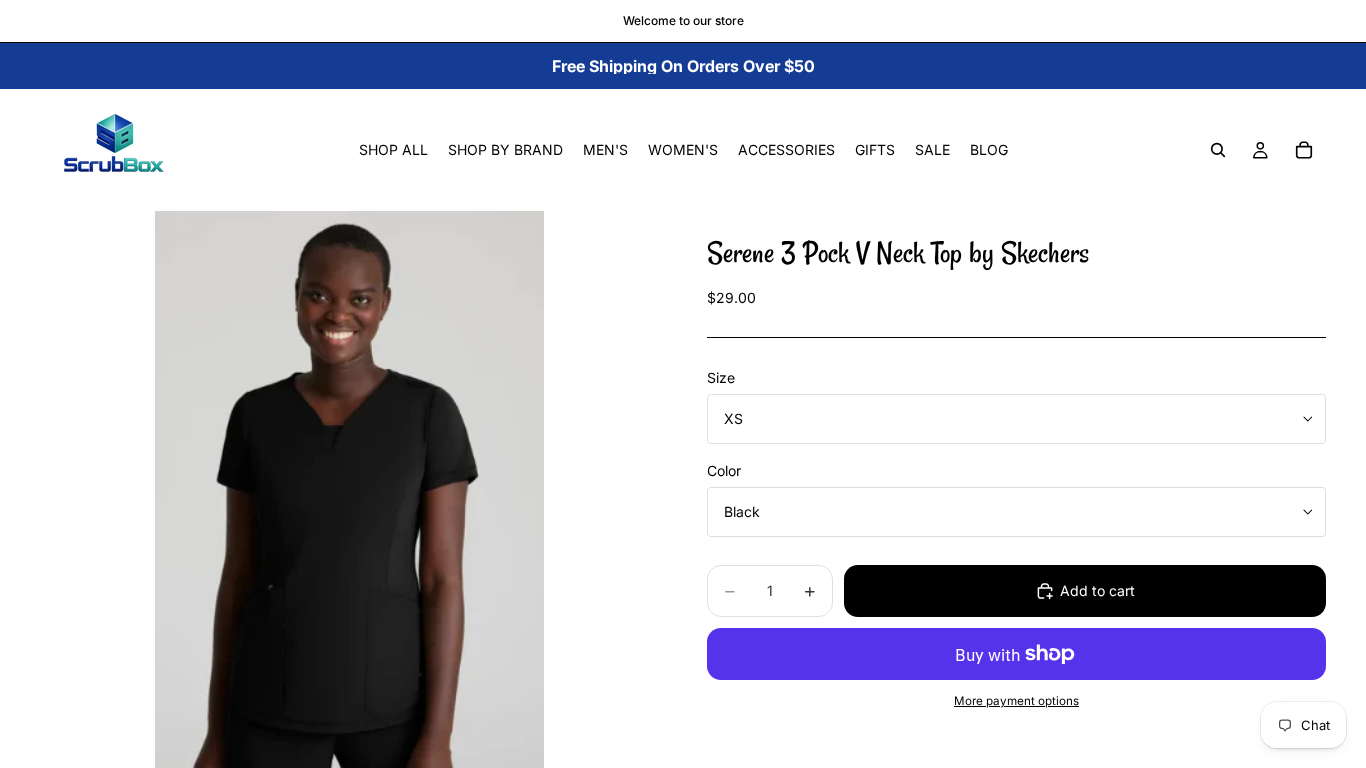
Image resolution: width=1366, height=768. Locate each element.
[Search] (1218, 150)
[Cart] (1304, 150)
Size (721, 377)
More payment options (1016, 701)
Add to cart (1097, 590)
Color (724, 470)
